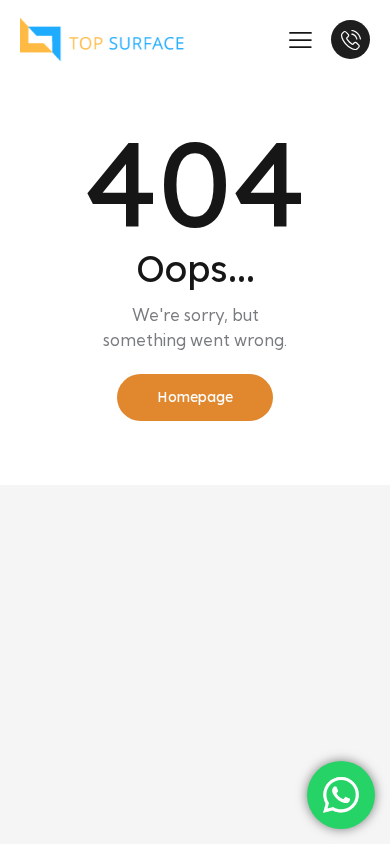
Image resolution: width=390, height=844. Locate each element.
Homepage (195, 397)
